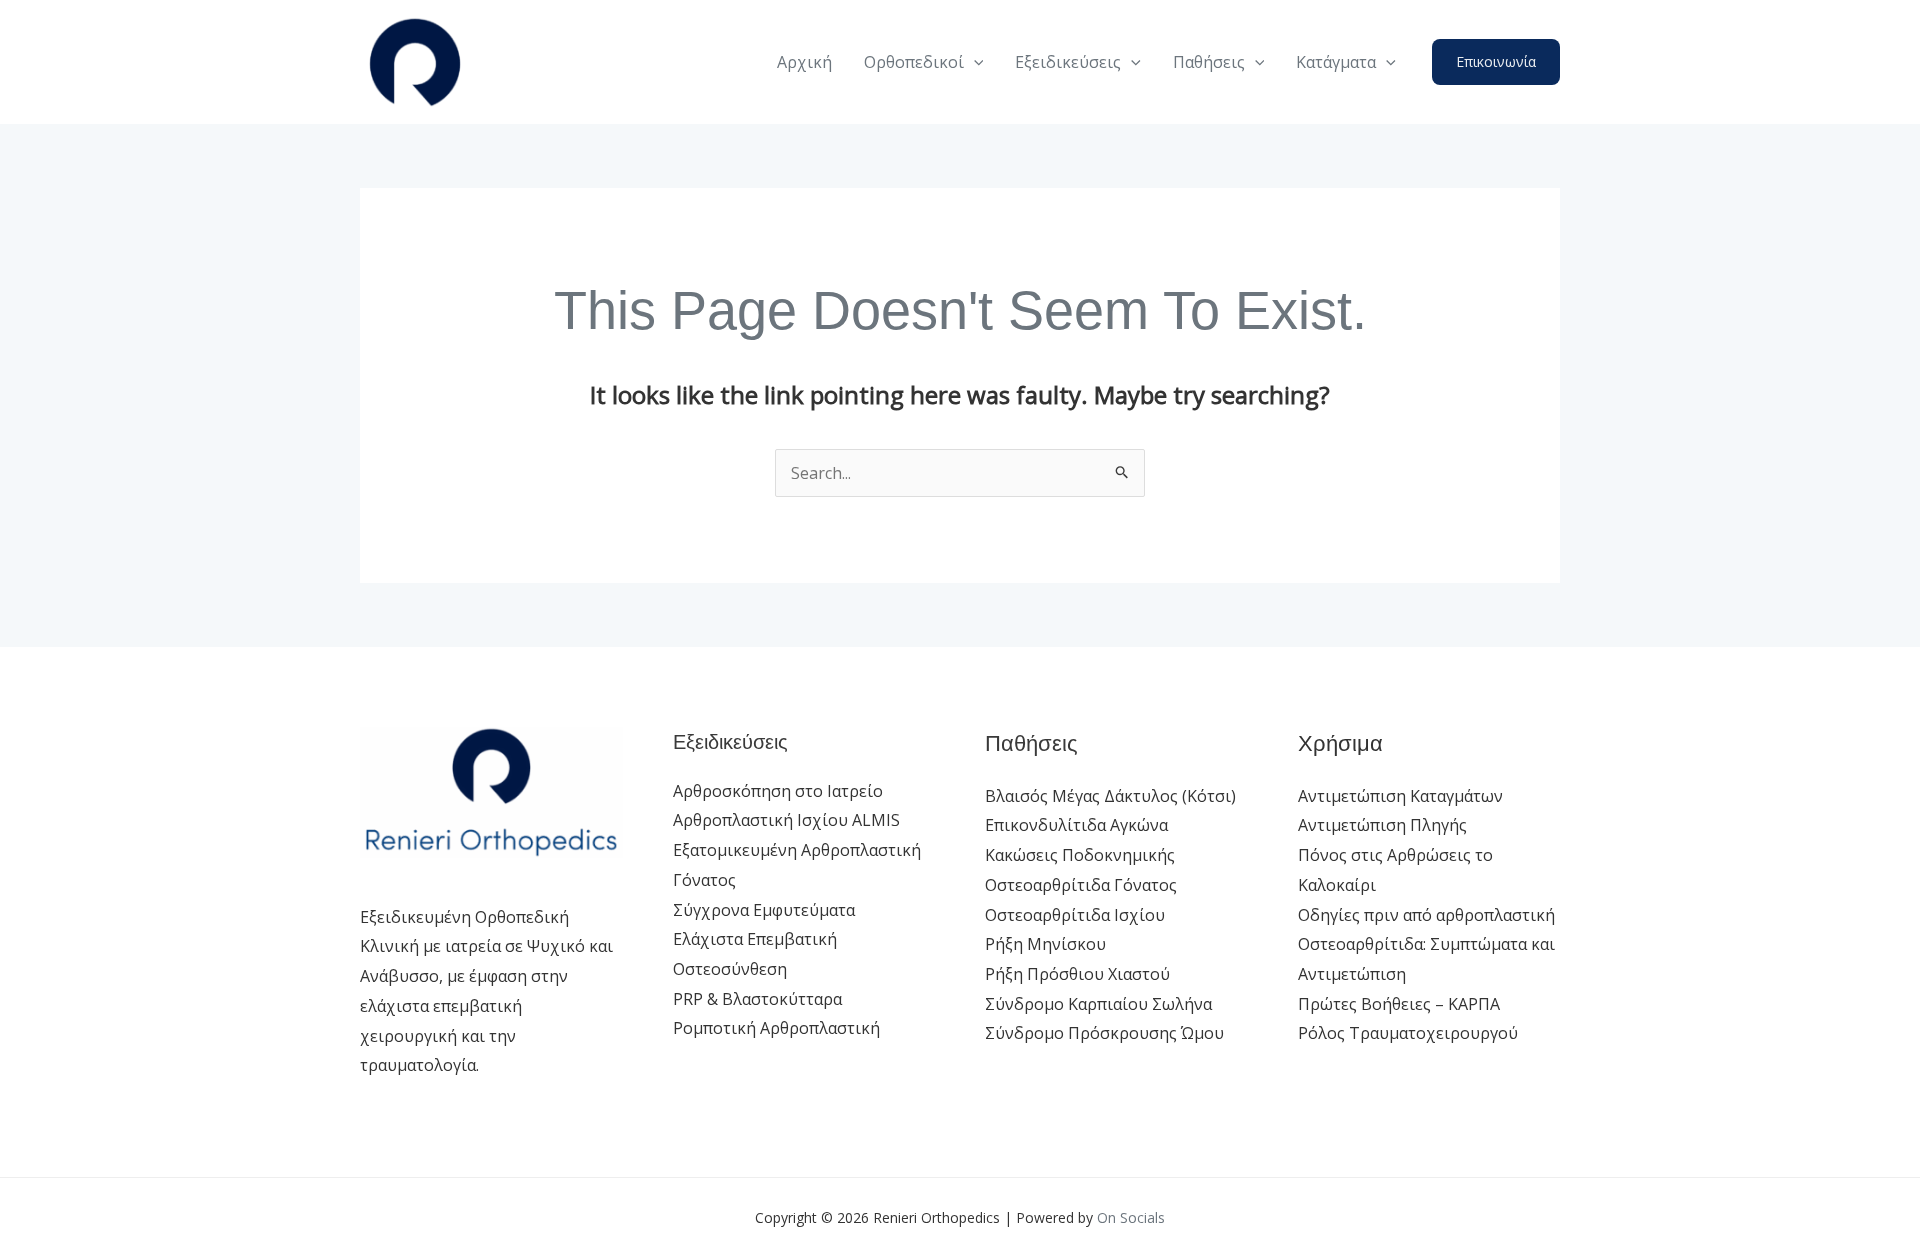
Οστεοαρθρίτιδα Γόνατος (1081, 885)
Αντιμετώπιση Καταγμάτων (1400, 796)
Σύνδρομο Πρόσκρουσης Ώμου (1104, 1033)
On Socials (1131, 1217)
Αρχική (804, 62)
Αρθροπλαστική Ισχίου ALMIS (786, 820)
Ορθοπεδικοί (914, 62)
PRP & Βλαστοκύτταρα (757, 999)
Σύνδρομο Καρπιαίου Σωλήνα (1098, 1004)
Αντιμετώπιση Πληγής (1382, 825)
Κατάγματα (1336, 62)
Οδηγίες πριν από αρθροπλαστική (1426, 915)
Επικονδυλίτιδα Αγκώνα (1076, 825)
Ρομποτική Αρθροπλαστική (776, 1028)
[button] (974, 62)
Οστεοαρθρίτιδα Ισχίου (1075, 915)
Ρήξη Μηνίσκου (1045, 944)
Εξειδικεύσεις (1068, 62)
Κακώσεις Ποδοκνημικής (1080, 855)
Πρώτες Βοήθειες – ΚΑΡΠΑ (1399, 1004)
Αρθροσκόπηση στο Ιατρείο (778, 791)
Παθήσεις (1209, 62)
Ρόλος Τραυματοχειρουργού (1408, 1033)
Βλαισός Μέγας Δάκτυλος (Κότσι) (1110, 796)
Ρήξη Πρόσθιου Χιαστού (1077, 974)
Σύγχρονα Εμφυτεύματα (764, 910)
